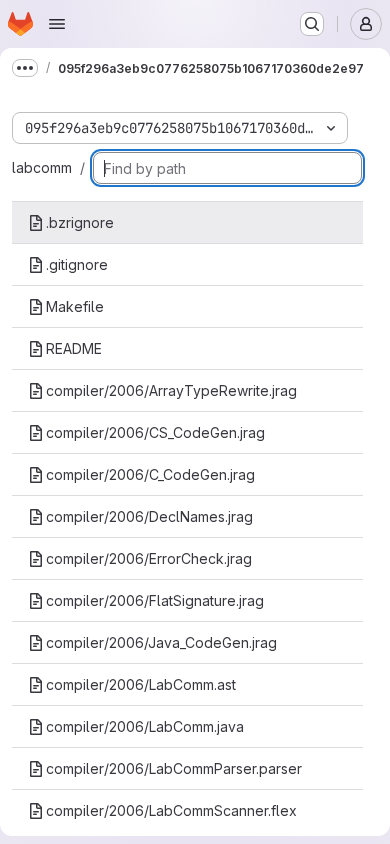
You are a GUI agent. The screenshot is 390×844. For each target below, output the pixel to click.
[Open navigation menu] (57, 24)
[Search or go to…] (312, 24)
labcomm (42, 167)
